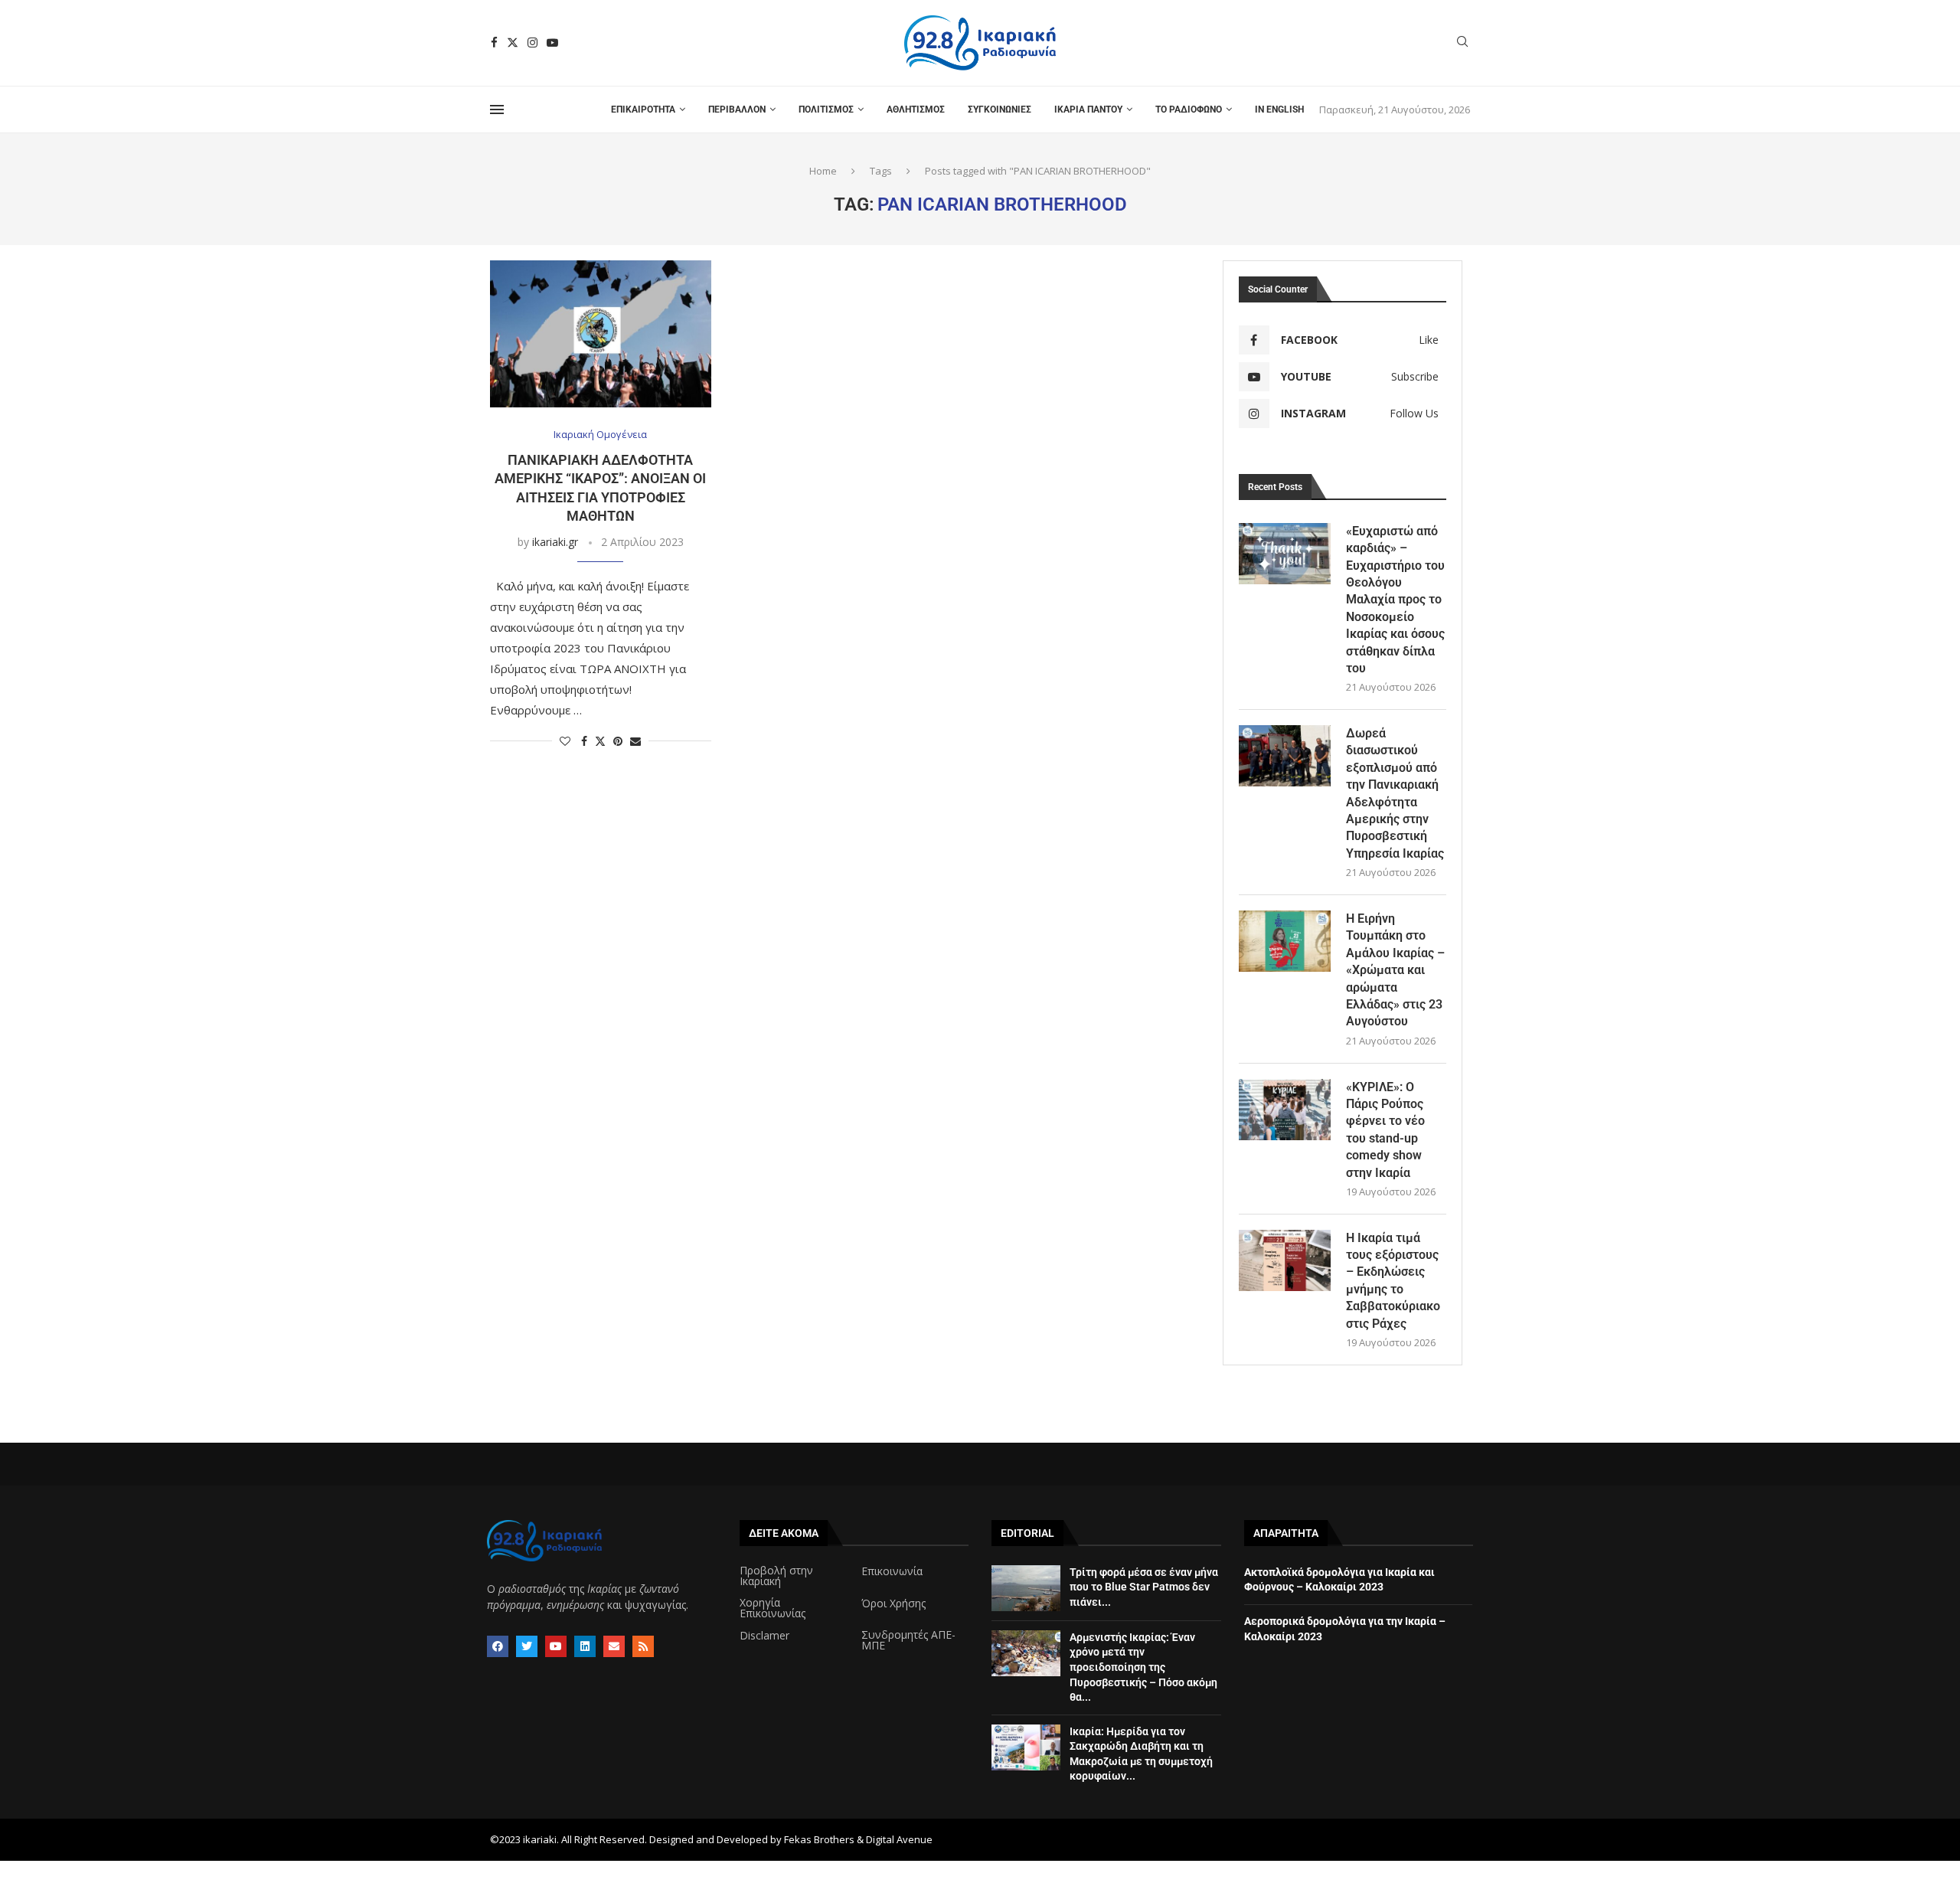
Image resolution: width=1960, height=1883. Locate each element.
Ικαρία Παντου (1088, 110)
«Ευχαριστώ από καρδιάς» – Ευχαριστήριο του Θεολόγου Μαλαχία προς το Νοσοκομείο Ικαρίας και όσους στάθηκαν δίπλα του (1395, 600)
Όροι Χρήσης (893, 1603)
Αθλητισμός (916, 110)
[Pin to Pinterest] (618, 741)
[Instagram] (532, 42)
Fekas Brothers (819, 1839)
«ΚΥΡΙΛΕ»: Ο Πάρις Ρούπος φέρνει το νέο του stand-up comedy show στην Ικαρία (1385, 1130)
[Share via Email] (635, 741)
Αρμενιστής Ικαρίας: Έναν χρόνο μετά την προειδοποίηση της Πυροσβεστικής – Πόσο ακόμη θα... (1143, 1667)
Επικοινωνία (892, 1571)
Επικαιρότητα (643, 110)
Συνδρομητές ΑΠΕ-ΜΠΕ (908, 1640)
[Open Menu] (497, 110)
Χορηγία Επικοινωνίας (773, 1608)
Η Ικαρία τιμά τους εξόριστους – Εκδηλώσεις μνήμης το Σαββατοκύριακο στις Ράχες (1393, 1281)
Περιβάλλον (737, 110)
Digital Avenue (899, 1839)
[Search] (1462, 43)
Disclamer (764, 1636)
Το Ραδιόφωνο (1189, 110)
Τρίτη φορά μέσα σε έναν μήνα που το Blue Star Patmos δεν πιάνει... (1144, 1587)
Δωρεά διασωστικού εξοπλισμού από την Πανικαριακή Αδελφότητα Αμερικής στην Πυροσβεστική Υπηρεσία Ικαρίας (1395, 793)
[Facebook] (494, 42)
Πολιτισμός (826, 110)
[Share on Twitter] (600, 741)
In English (1279, 110)
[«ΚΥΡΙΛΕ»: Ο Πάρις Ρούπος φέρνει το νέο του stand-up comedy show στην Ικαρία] (1285, 1110)
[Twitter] (513, 42)
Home (823, 171)
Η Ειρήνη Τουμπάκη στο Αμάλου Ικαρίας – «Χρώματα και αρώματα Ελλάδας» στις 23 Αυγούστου (1395, 970)
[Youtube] (552, 42)
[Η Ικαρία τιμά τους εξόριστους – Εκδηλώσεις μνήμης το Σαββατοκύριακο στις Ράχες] (1285, 1260)
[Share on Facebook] (584, 741)
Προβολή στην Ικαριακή (776, 1576)
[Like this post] (565, 741)
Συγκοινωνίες (1000, 110)
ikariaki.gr (555, 542)
